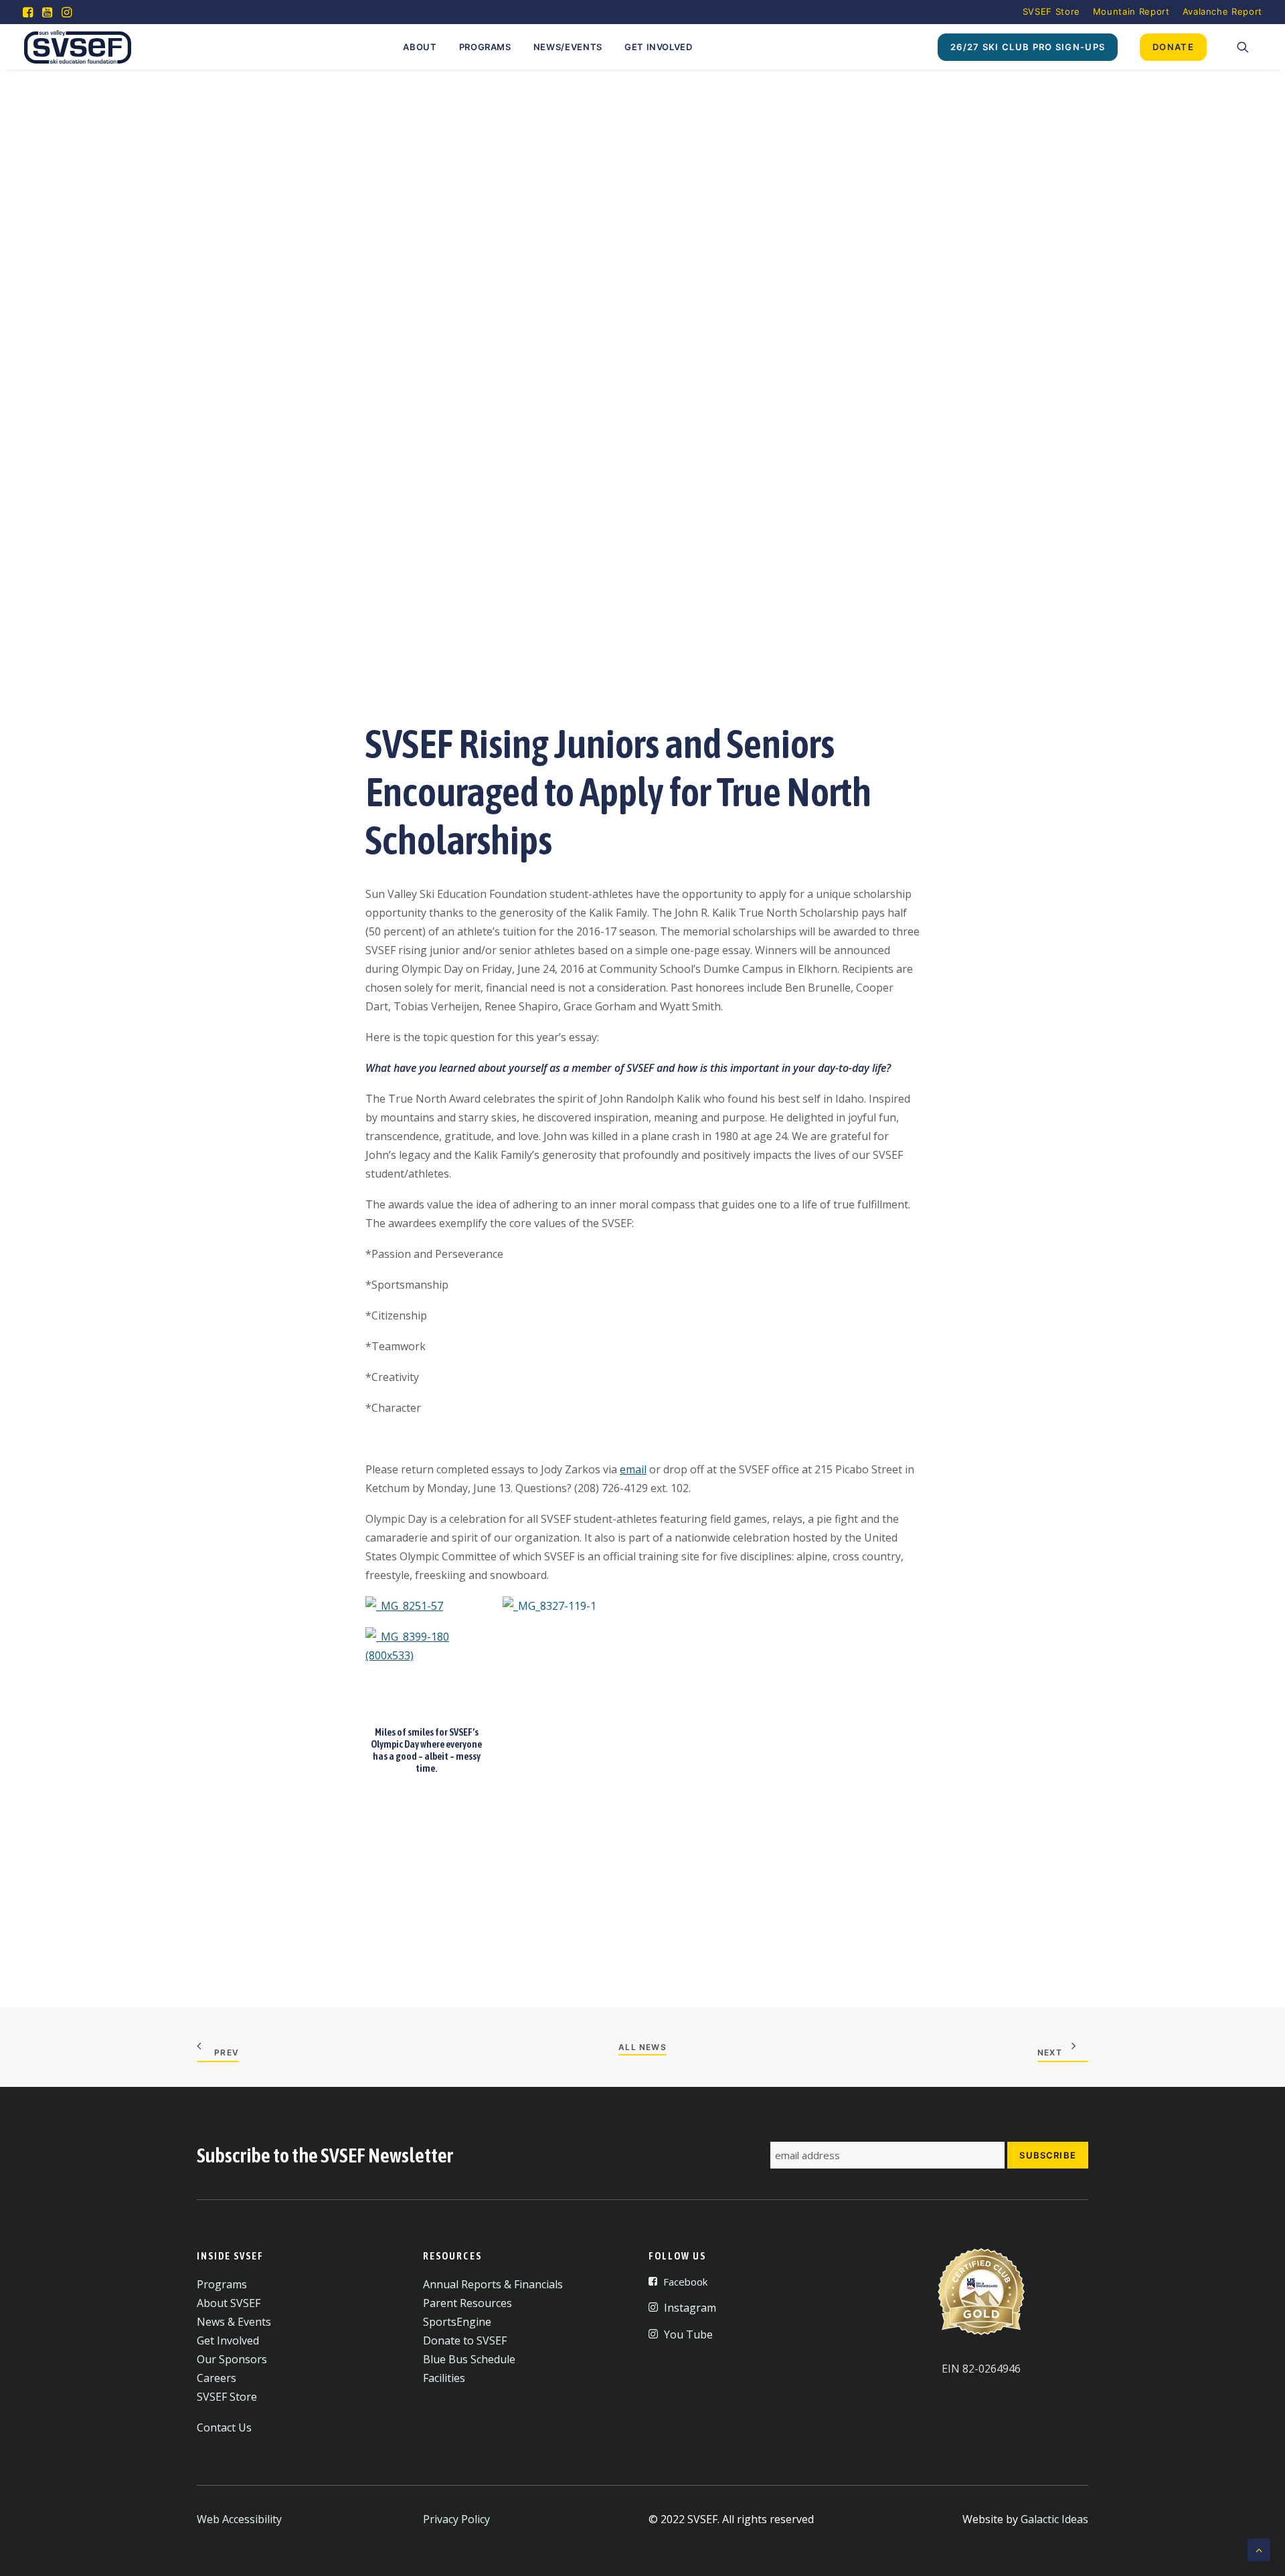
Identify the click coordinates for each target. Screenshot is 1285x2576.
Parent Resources (467, 2303)
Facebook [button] (685, 2282)
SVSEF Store (1051, 11)
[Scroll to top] (1259, 2549)
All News (642, 2047)
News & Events (234, 2322)
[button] (28, 12)
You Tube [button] (688, 2334)
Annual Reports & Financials (493, 2284)
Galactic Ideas (1054, 2519)
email (633, 1469)
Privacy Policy (456, 2519)
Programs (485, 47)
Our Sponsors (232, 2359)
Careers (217, 2378)
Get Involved (659, 47)
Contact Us (224, 2427)
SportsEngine (457, 2322)
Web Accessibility (239, 2519)
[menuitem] (1051, 11)
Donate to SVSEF (465, 2340)
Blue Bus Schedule (469, 2359)
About (420, 47)
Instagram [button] (690, 2308)
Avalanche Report (1222, 11)
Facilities (444, 2378)
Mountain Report (1131, 11)
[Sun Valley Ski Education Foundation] (78, 47)
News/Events (568, 47)
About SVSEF (229, 2303)
